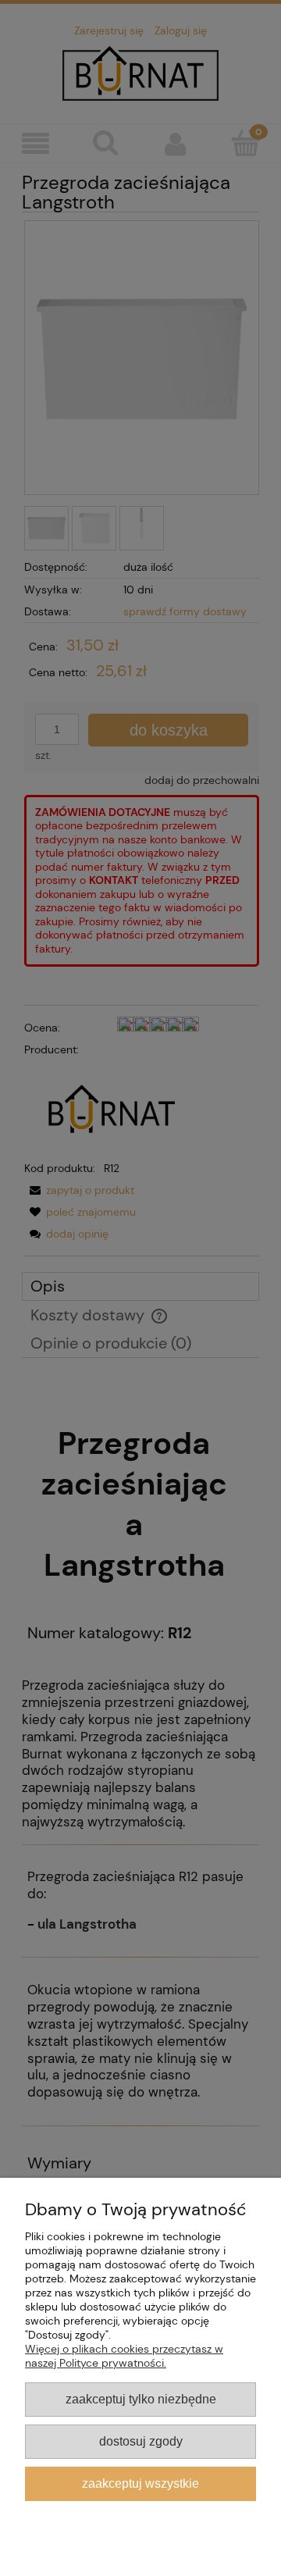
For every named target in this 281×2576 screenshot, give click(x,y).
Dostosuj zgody (141, 2441)
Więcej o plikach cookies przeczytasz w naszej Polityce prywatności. (124, 2356)
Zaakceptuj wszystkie (140, 2483)
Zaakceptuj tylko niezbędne (141, 2399)
